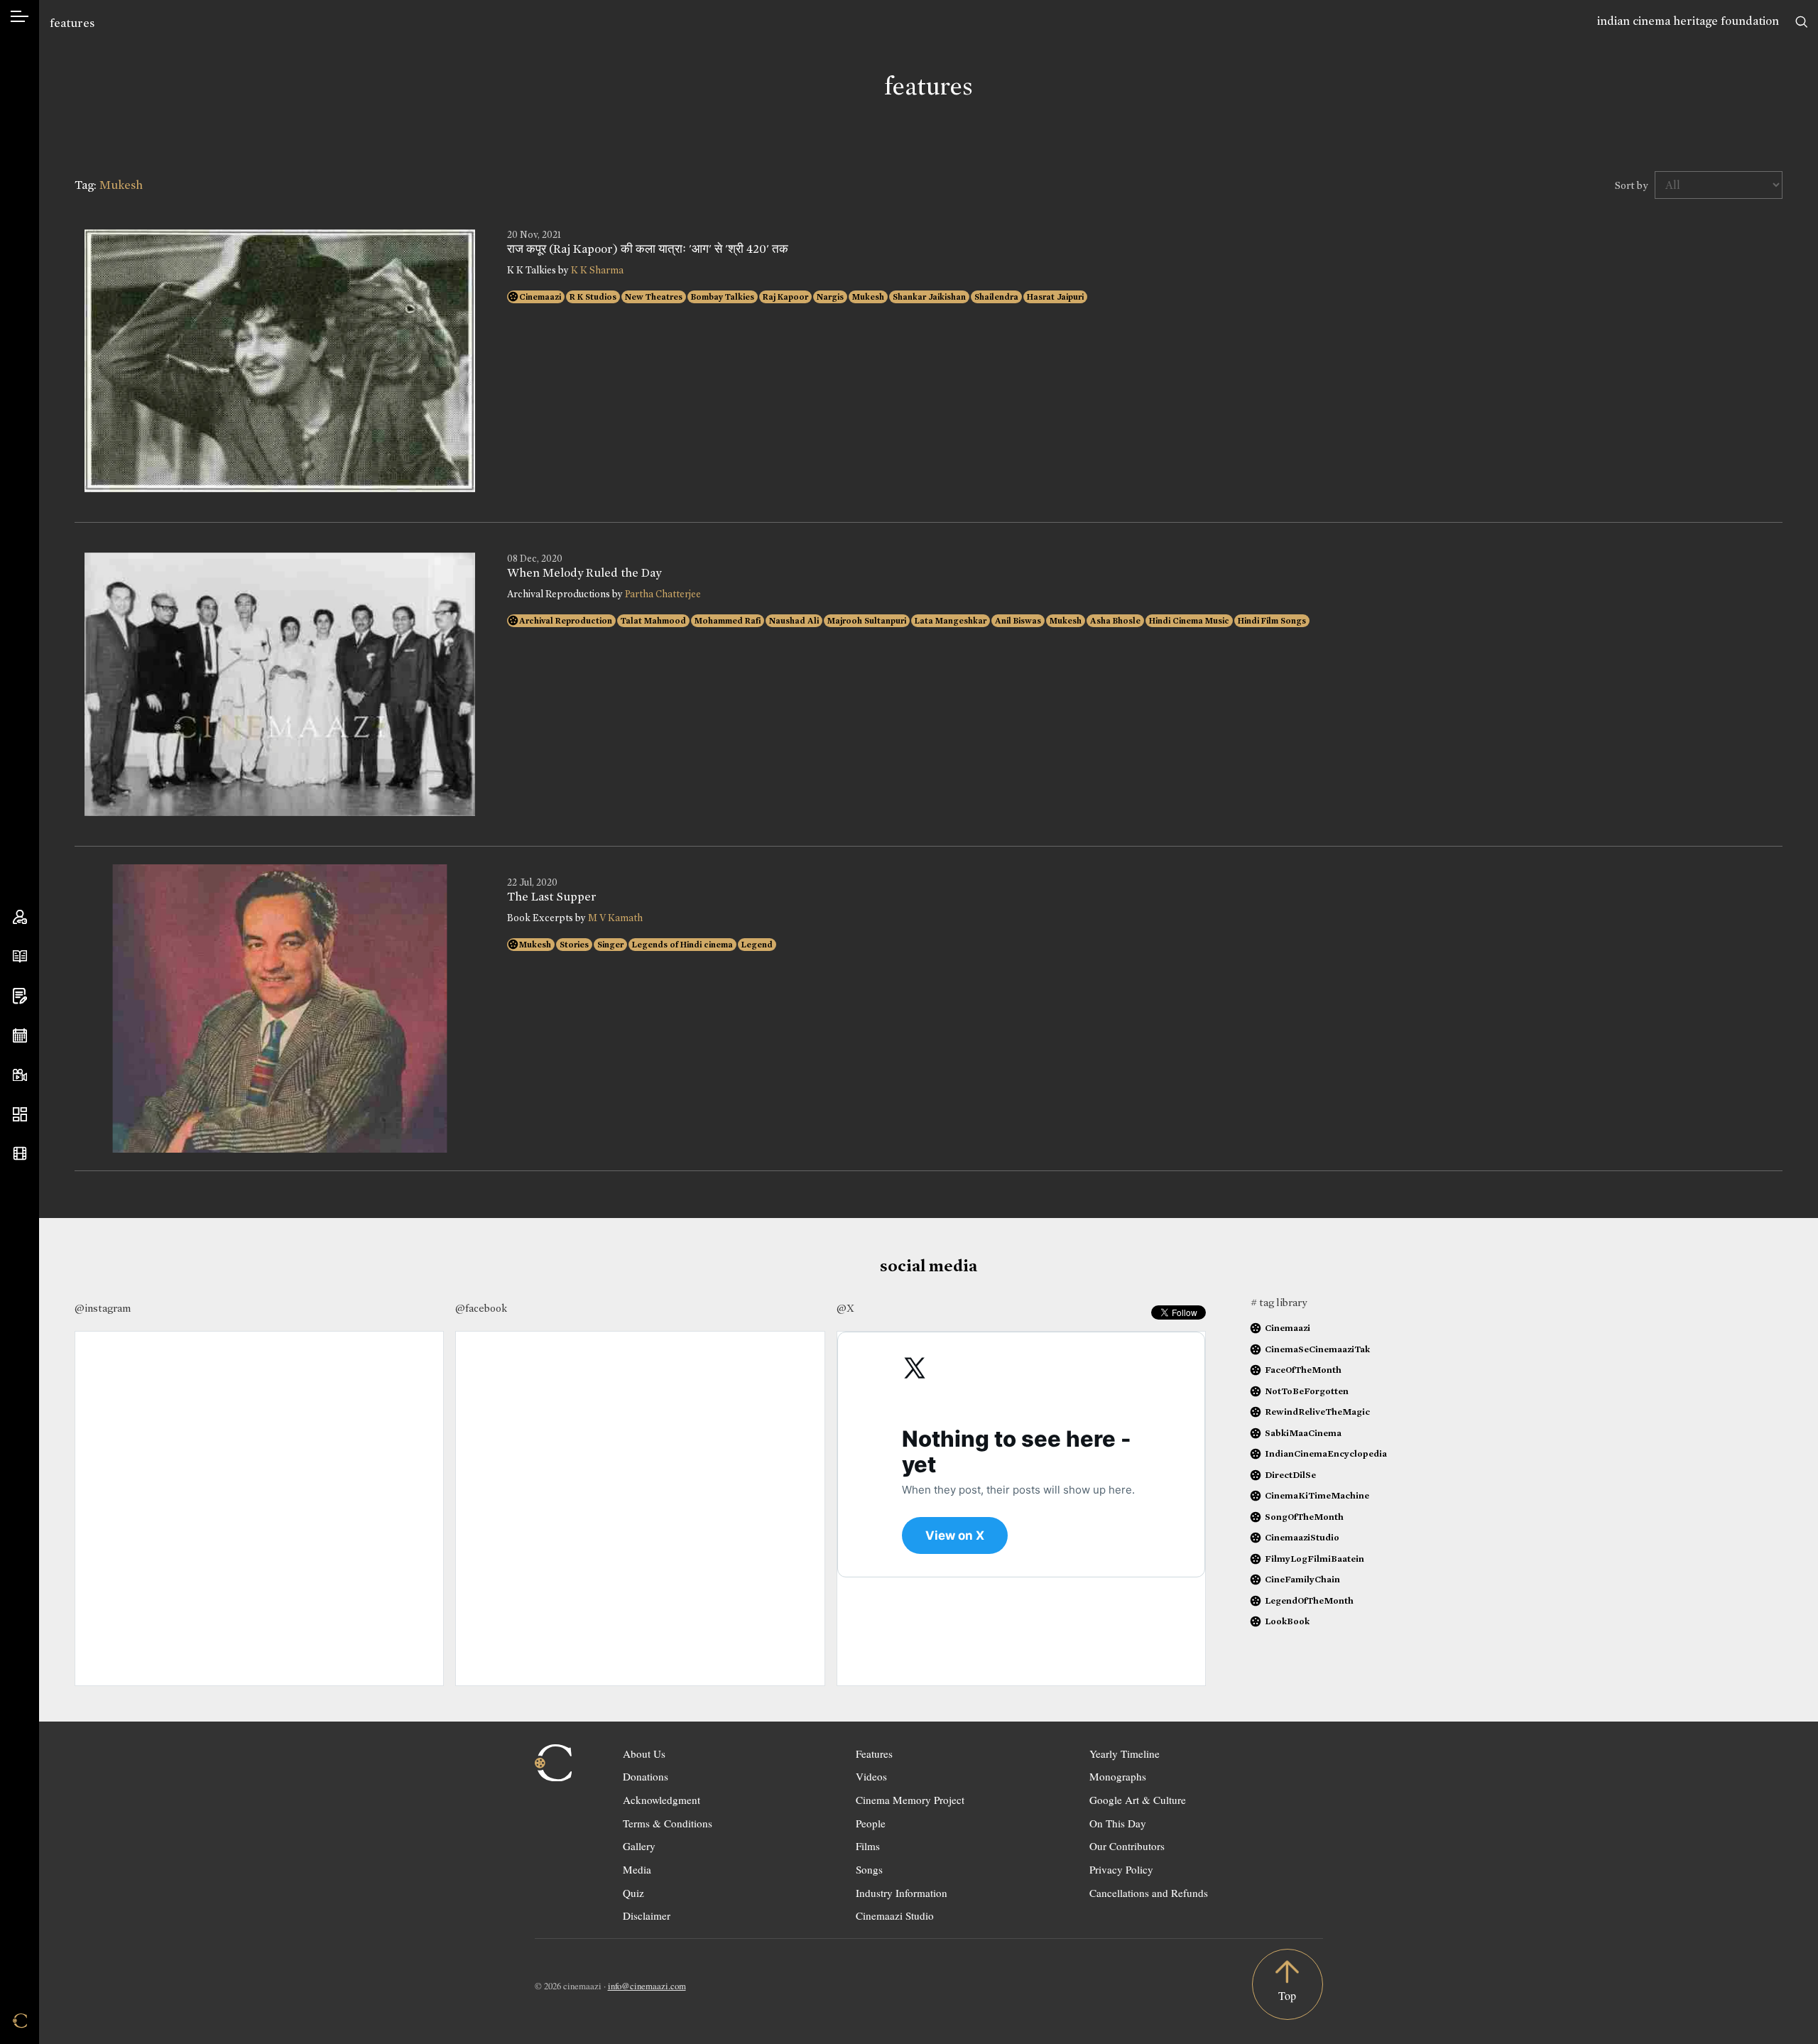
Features (874, 1754)
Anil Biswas (1018, 621)
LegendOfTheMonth (1309, 1600)
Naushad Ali (794, 621)
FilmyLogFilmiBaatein (1314, 1559)
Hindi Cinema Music (1189, 621)
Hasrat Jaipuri (1055, 297)
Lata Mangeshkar (951, 621)
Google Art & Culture (1138, 1800)
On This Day (1118, 1823)
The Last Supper (552, 897)
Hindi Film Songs (1272, 621)
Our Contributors (1127, 1846)
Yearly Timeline (1125, 1754)
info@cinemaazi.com (647, 1986)
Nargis (830, 297)
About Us (644, 1754)
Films (868, 1846)
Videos (871, 1776)
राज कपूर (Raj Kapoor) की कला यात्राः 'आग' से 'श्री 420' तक (648, 249)
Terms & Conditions (668, 1823)
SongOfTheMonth (1304, 1517)
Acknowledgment (662, 1800)
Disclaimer (647, 1915)
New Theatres (654, 297)
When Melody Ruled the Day (584, 573)
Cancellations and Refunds (1149, 1893)
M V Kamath (615, 918)
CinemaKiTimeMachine (1317, 1495)
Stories (574, 945)
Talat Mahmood (653, 621)
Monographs (1118, 1776)
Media (637, 1869)
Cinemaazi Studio (895, 1915)
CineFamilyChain (1302, 1579)
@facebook (481, 1308)
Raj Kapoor (785, 297)
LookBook (1287, 1621)
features (72, 23)
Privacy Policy (1121, 1869)
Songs (869, 1869)
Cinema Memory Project (910, 1800)
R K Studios (593, 297)
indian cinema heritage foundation (1688, 21)
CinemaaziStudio (1302, 1537)
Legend (757, 945)
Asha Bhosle (1115, 621)
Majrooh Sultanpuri (867, 621)
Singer (610, 945)
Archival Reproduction (566, 621)
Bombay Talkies (723, 297)
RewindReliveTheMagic (1317, 1412)
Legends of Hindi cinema (682, 945)
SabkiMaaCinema (1303, 1433)
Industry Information (902, 1893)
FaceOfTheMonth (1303, 1370)
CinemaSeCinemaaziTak (1317, 1349)
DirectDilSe (1290, 1475)
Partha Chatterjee (663, 594)
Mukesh (868, 297)
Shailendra (996, 297)
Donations (646, 1776)
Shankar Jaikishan (929, 297)
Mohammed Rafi (728, 621)
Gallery (639, 1846)
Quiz (633, 1893)
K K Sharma (597, 270)
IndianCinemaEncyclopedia (1326, 1453)
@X (845, 1308)
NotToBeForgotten (1307, 1391)
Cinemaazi (540, 297)
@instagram (103, 1308)
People (871, 1823)
